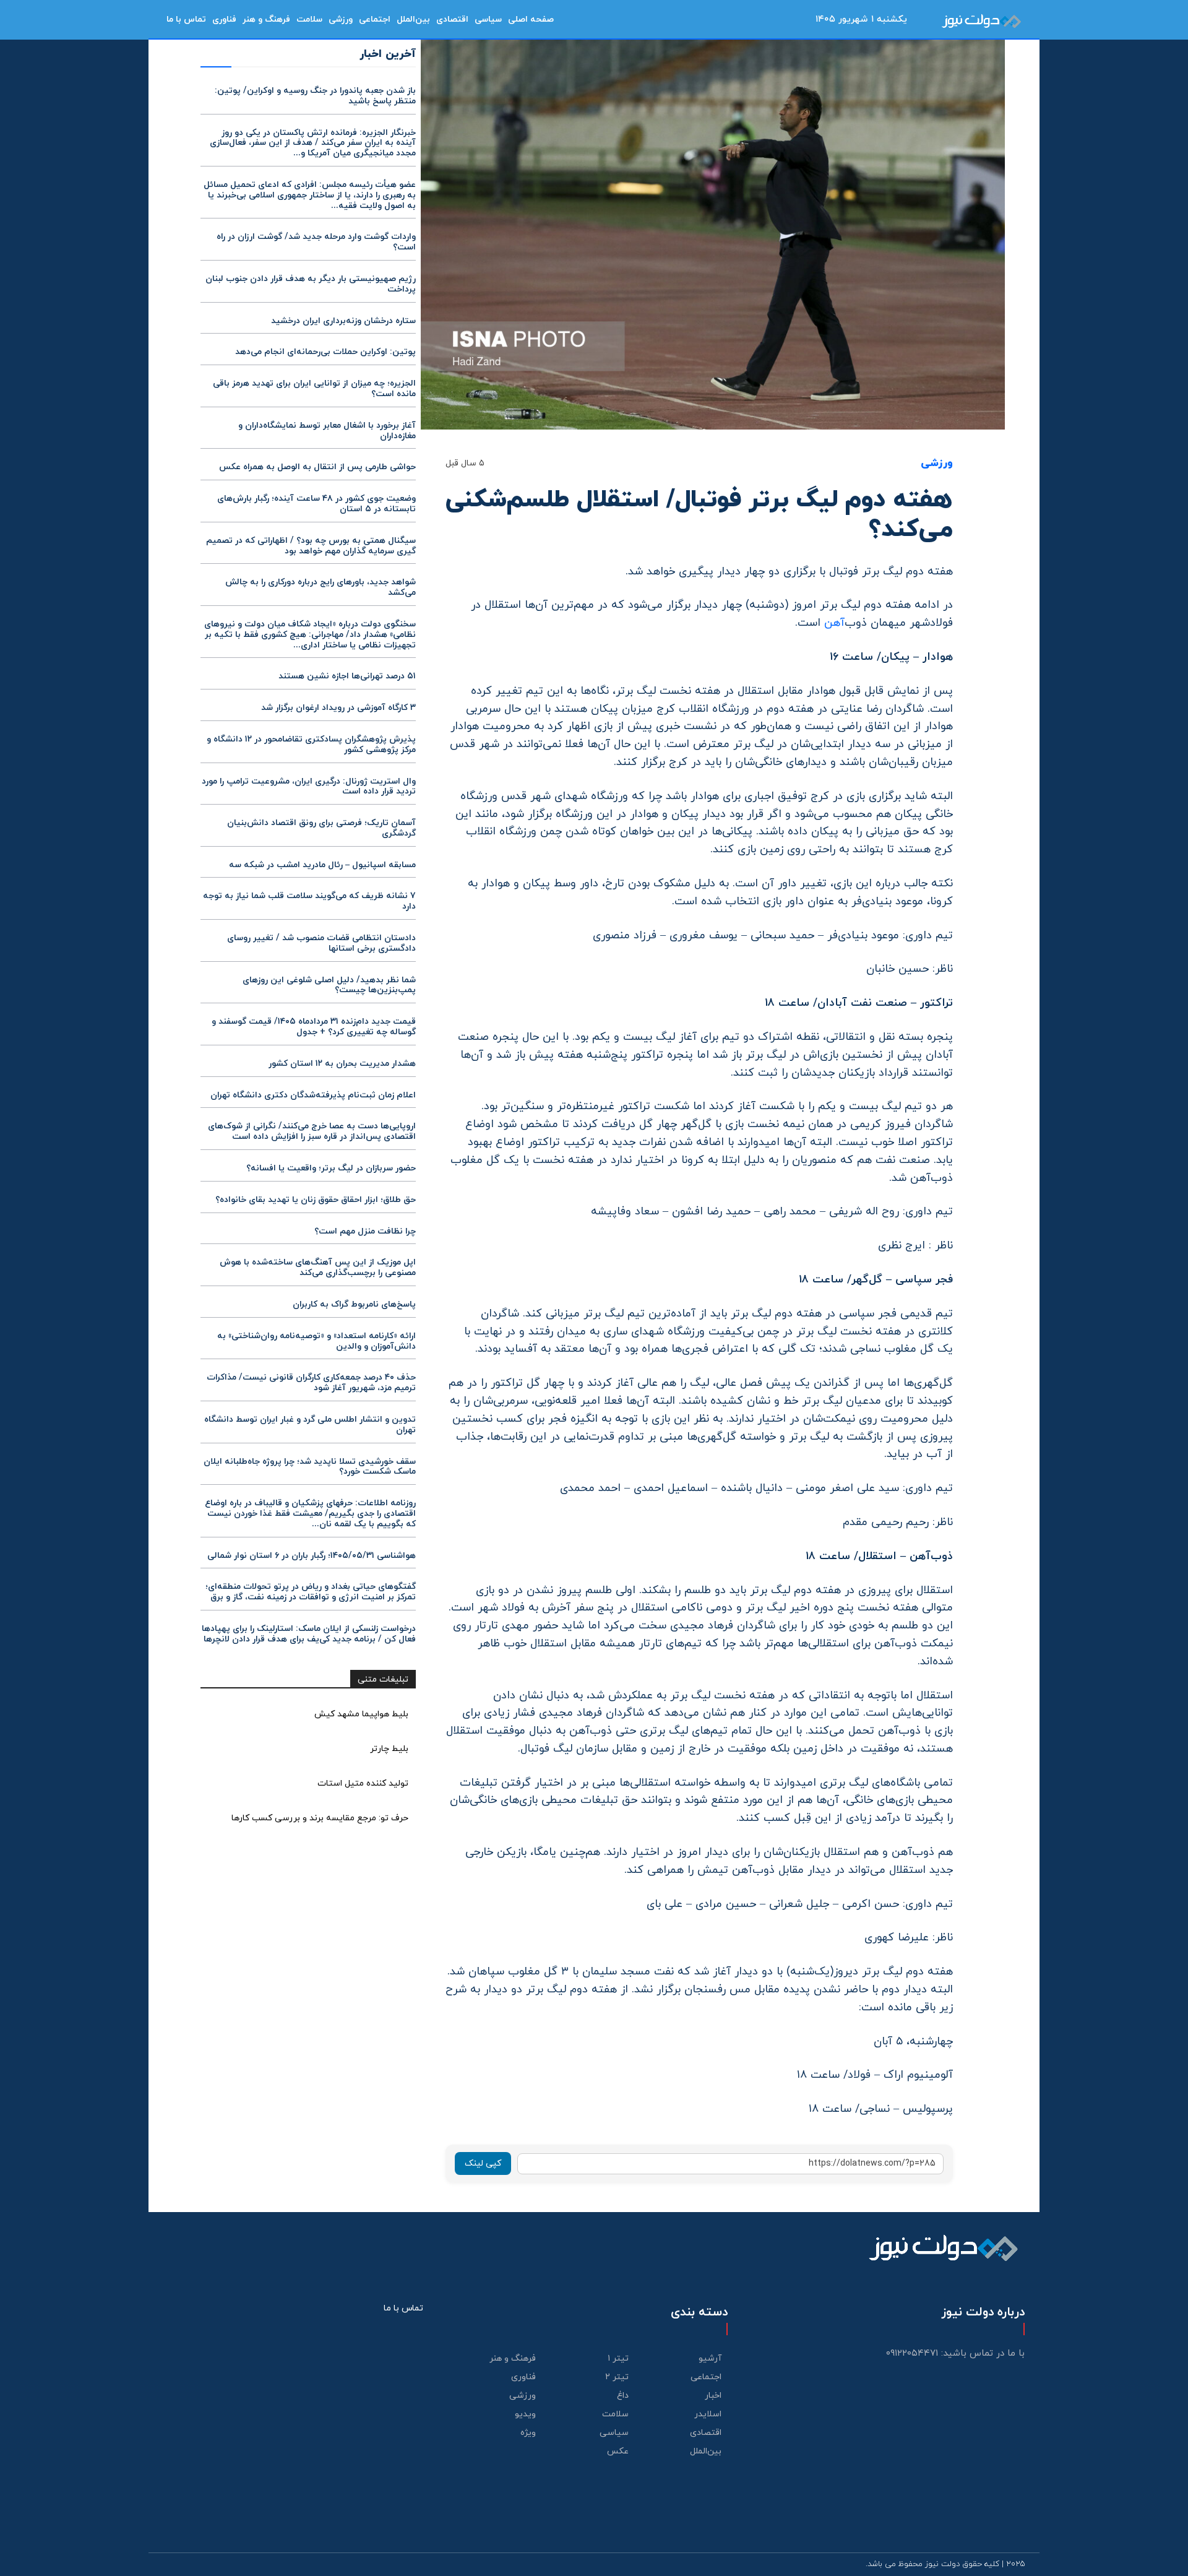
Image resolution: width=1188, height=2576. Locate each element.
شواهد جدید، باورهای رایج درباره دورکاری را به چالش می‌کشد (321, 587)
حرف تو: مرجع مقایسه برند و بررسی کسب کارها (320, 1818)
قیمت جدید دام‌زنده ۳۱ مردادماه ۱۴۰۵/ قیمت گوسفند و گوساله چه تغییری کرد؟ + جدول (314, 1027)
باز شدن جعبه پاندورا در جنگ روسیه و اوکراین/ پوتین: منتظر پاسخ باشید (315, 96)
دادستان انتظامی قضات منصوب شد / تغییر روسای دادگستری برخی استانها (321, 943)
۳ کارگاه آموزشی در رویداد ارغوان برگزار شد (338, 708)
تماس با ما (403, 2308)
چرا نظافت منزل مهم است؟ (365, 1231)
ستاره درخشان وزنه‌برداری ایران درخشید (343, 321)
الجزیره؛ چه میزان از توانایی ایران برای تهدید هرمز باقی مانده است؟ (314, 389)
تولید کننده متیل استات (363, 1783)
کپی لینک (483, 2163)
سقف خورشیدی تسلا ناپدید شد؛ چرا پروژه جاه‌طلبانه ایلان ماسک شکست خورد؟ (310, 1467)
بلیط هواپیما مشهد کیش (361, 1714)
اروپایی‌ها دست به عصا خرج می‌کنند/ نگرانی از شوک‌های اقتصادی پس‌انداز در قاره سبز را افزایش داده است (312, 1131)
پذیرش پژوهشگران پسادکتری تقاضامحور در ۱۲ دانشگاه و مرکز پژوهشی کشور (311, 745)
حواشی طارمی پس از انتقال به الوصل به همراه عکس (317, 467)
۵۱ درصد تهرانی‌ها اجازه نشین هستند (347, 676)
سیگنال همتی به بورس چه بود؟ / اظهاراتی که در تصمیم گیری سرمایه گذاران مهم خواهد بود (311, 546)
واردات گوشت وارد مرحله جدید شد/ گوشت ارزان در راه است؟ (316, 242)
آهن (834, 623)
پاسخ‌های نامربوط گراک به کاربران (354, 1304)
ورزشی (937, 464)
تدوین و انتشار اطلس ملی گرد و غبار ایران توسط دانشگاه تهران (310, 1425)
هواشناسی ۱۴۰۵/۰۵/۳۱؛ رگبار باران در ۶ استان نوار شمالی (312, 1556)
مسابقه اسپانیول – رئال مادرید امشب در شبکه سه (322, 865)
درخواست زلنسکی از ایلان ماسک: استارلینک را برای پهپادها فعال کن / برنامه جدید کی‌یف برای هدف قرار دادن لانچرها (309, 1634)
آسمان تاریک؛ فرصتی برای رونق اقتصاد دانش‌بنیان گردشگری (321, 828)
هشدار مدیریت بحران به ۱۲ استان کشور (342, 1064)
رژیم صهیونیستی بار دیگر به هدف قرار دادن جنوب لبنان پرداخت (311, 284)
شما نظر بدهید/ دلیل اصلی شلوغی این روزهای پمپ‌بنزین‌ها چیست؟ (329, 985)
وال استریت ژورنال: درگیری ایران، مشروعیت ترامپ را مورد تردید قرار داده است (309, 787)
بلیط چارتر (389, 1749)
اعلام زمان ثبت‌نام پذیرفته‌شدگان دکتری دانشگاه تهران (313, 1095)
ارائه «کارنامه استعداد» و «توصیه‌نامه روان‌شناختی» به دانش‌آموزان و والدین (316, 1341)
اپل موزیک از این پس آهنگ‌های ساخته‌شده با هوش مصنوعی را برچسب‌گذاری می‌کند (318, 1268)
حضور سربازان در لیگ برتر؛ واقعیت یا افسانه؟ (331, 1168)
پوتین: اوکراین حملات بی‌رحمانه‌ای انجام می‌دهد (325, 352)
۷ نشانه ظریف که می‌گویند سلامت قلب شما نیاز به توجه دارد (309, 901)
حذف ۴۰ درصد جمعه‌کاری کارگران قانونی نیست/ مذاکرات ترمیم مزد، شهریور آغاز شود (311, 1383)
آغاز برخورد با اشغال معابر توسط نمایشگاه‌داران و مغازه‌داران (327, 431)
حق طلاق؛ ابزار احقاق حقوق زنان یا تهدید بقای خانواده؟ (316, 1200)
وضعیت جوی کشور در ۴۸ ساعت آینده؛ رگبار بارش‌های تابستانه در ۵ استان (316, 504)
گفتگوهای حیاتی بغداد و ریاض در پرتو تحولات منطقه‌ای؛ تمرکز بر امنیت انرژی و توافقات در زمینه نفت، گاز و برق (311, 1592)
